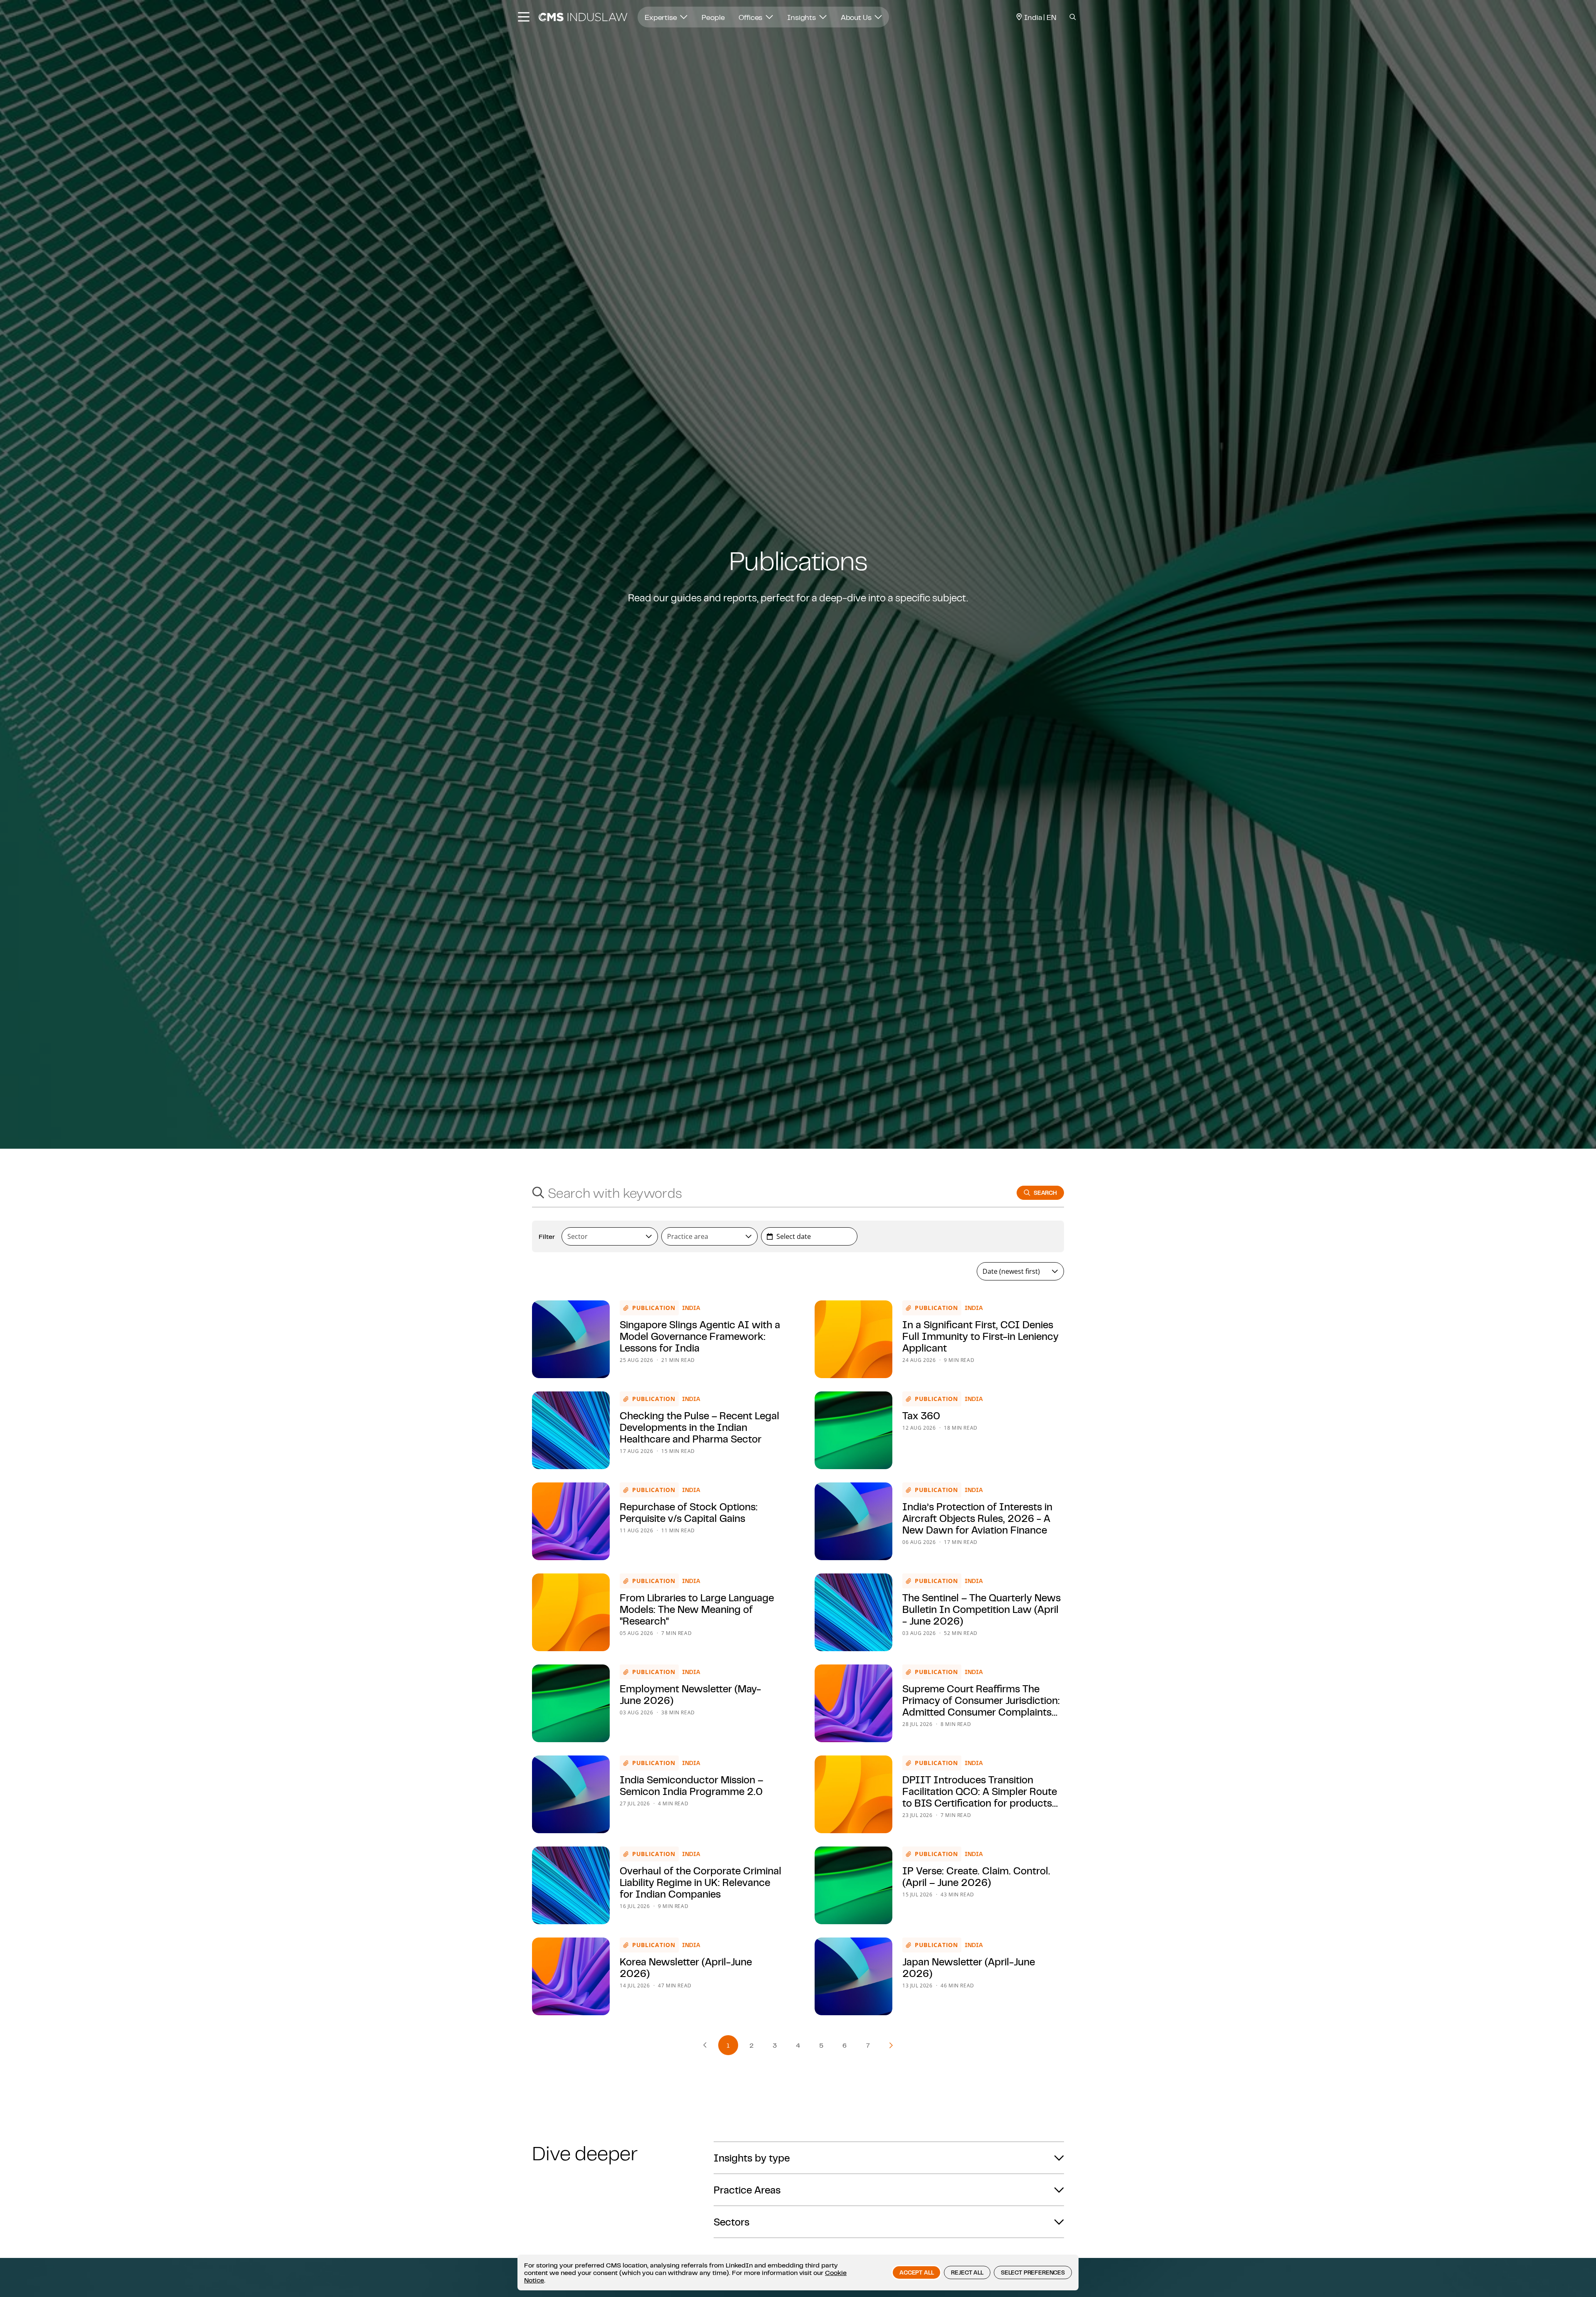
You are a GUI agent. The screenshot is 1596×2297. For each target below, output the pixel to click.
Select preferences (1033, 2272)
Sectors (731, 2222)
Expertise (661, 17)
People (713, 17)
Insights (802, 17)
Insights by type (752, 2158)
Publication (654, 1308)
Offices (751, 17)
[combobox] (766, 1193)
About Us (857, 17)
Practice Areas (747, 2190)
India (691, 1308)
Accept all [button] (916, 2272)
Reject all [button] (967, 2272)
